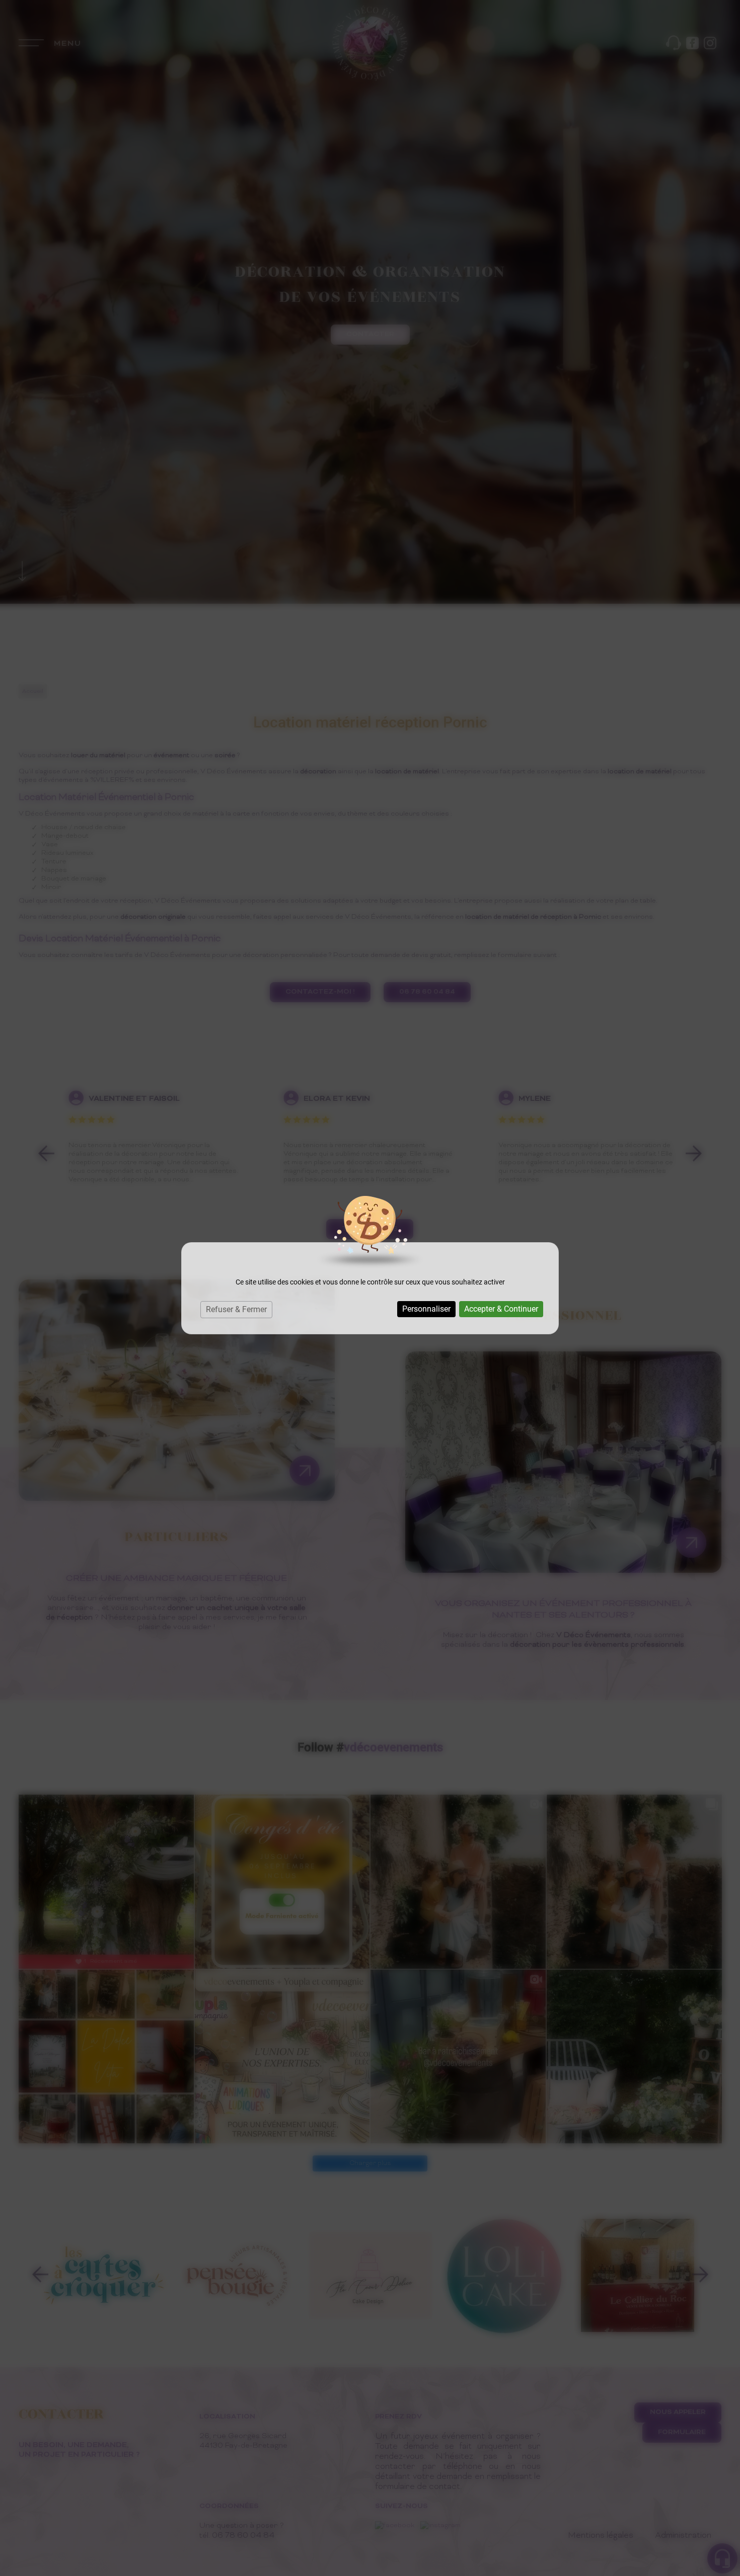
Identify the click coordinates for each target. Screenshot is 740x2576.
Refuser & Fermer (236, 1309)
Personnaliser (426, 1309)
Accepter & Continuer (501, 1309)
